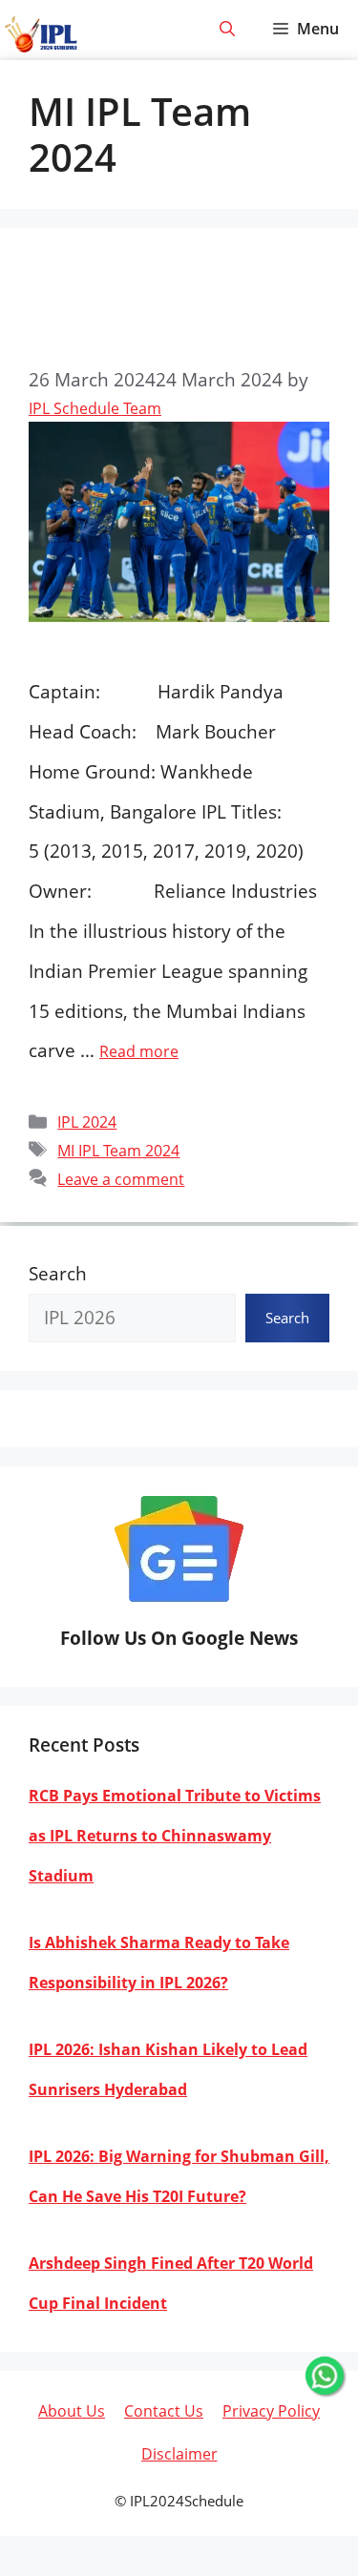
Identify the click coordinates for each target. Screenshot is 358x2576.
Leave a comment (121, 1179)
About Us (72, 2411)
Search (58, 1274)
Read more (139, 1051)
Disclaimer (179, 2454)
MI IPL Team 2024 (118, 1151)
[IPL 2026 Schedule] (41, 35)
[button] (227, 29)
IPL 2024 (87, 1122)
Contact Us (164, 2411)
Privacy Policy (271, 2411)
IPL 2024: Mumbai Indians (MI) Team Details (171, 305)
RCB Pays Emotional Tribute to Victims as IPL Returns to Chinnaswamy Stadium (175, 1836)
